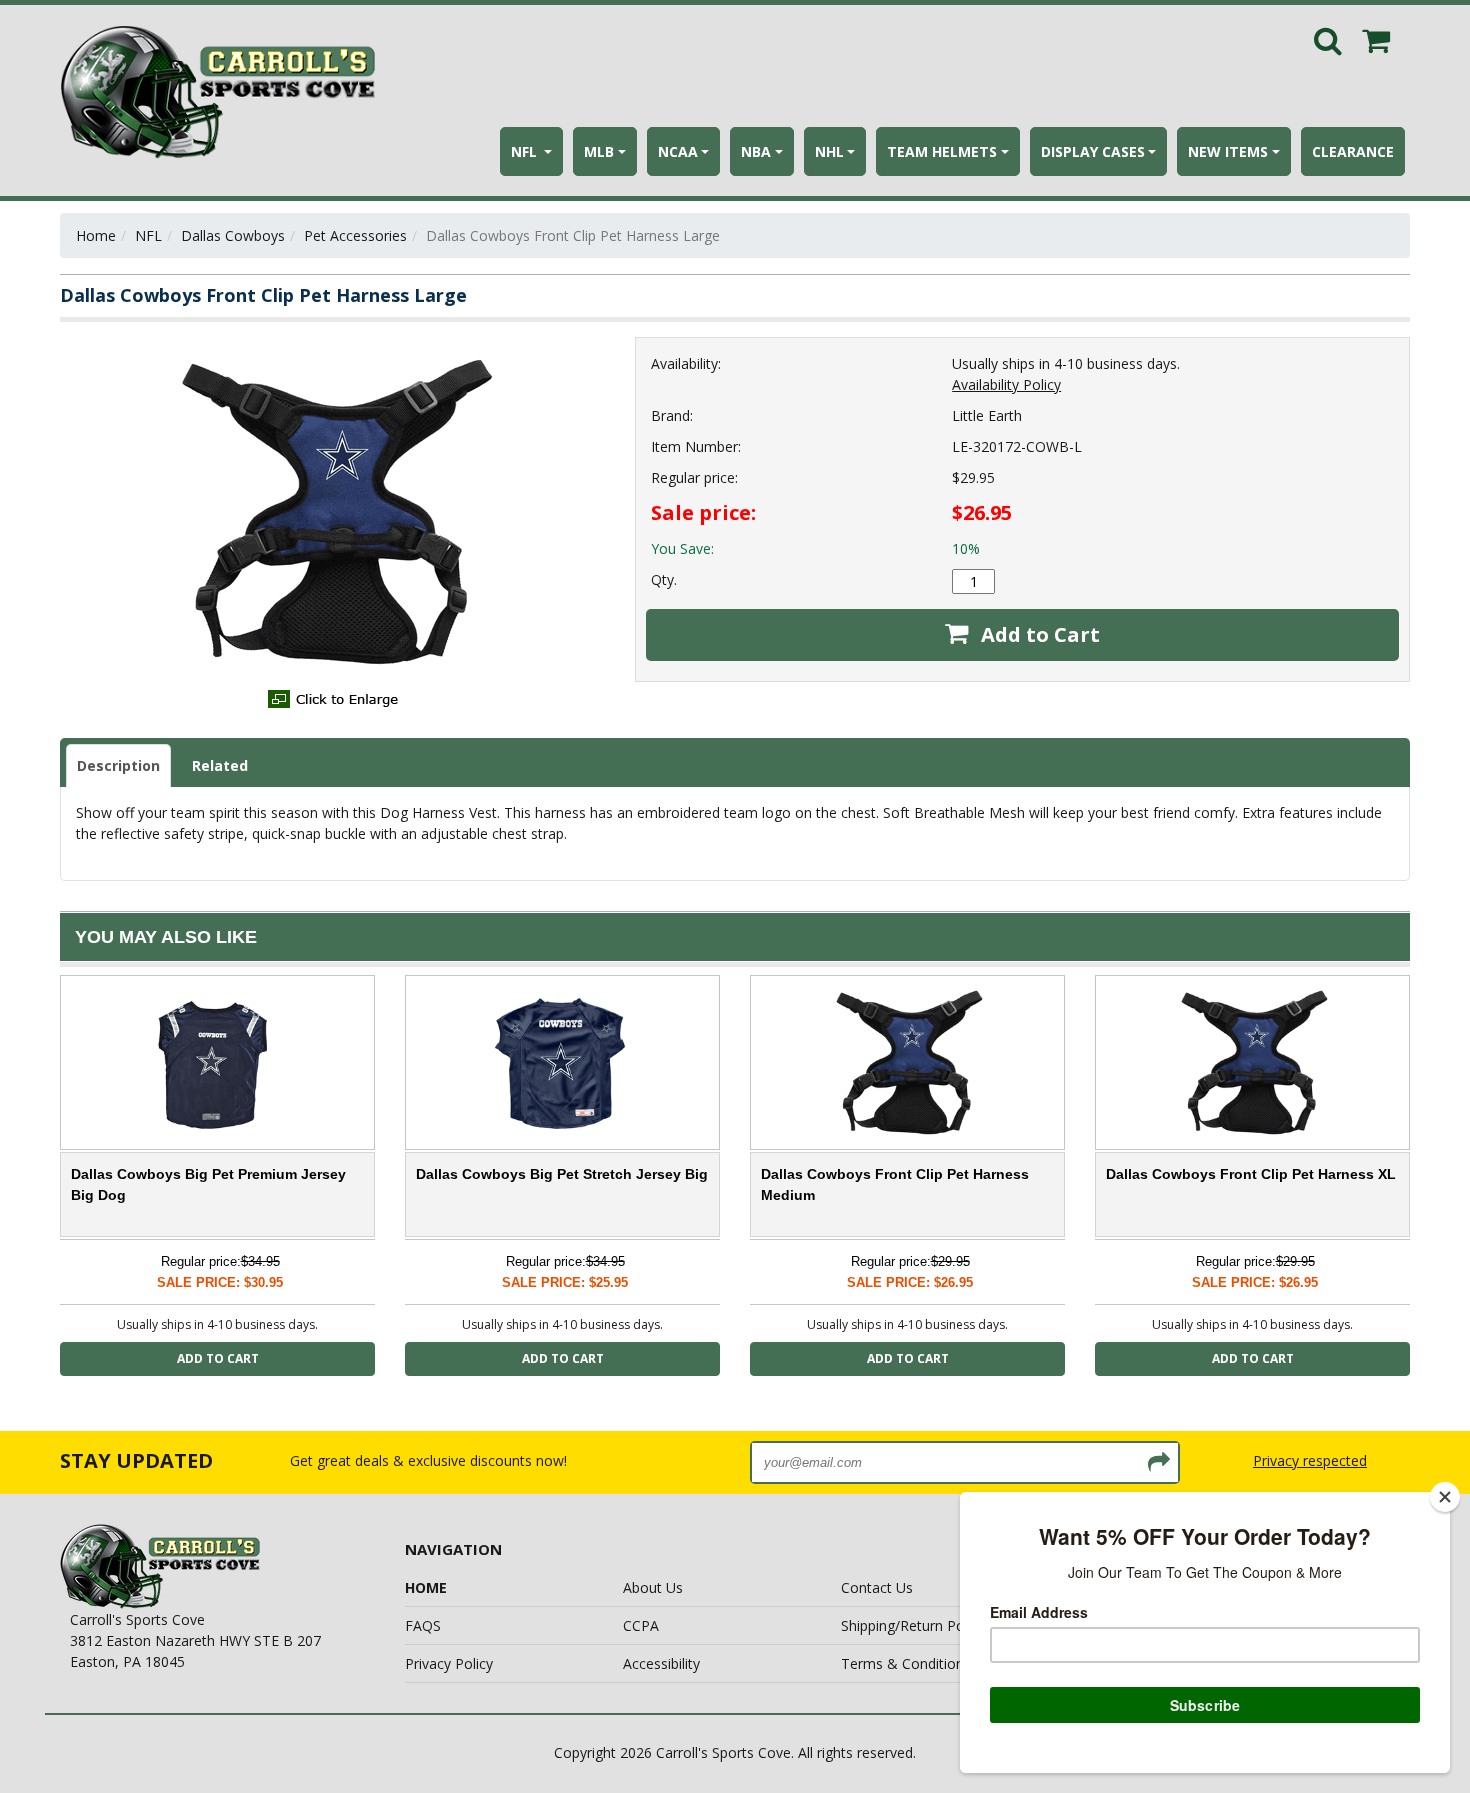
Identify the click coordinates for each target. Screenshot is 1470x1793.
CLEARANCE (1353, 151)
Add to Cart (1038, 634)
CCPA (641, 1625)
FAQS (423, 1625)
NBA (756, 151)
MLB (599, 151)
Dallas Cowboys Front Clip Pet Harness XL (1251, 1174)
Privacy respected (1310, 1460)
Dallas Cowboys (233, 235)
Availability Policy (1006, 384)
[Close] (1445, 1497)
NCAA (678, 151)
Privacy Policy (449, 1663)
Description (118, 765)
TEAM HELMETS (942, 151)
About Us (653, 1587)
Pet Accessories (355, 235)
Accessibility (661, 1663)
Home (96, 235)
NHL (829, 151)
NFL (526, 151)
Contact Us (877, 1587)
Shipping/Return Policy (913, 1625)
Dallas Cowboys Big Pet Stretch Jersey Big (562, 1174)
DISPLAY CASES (1093, 151)
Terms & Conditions (906, 1663)
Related (220, 765)
